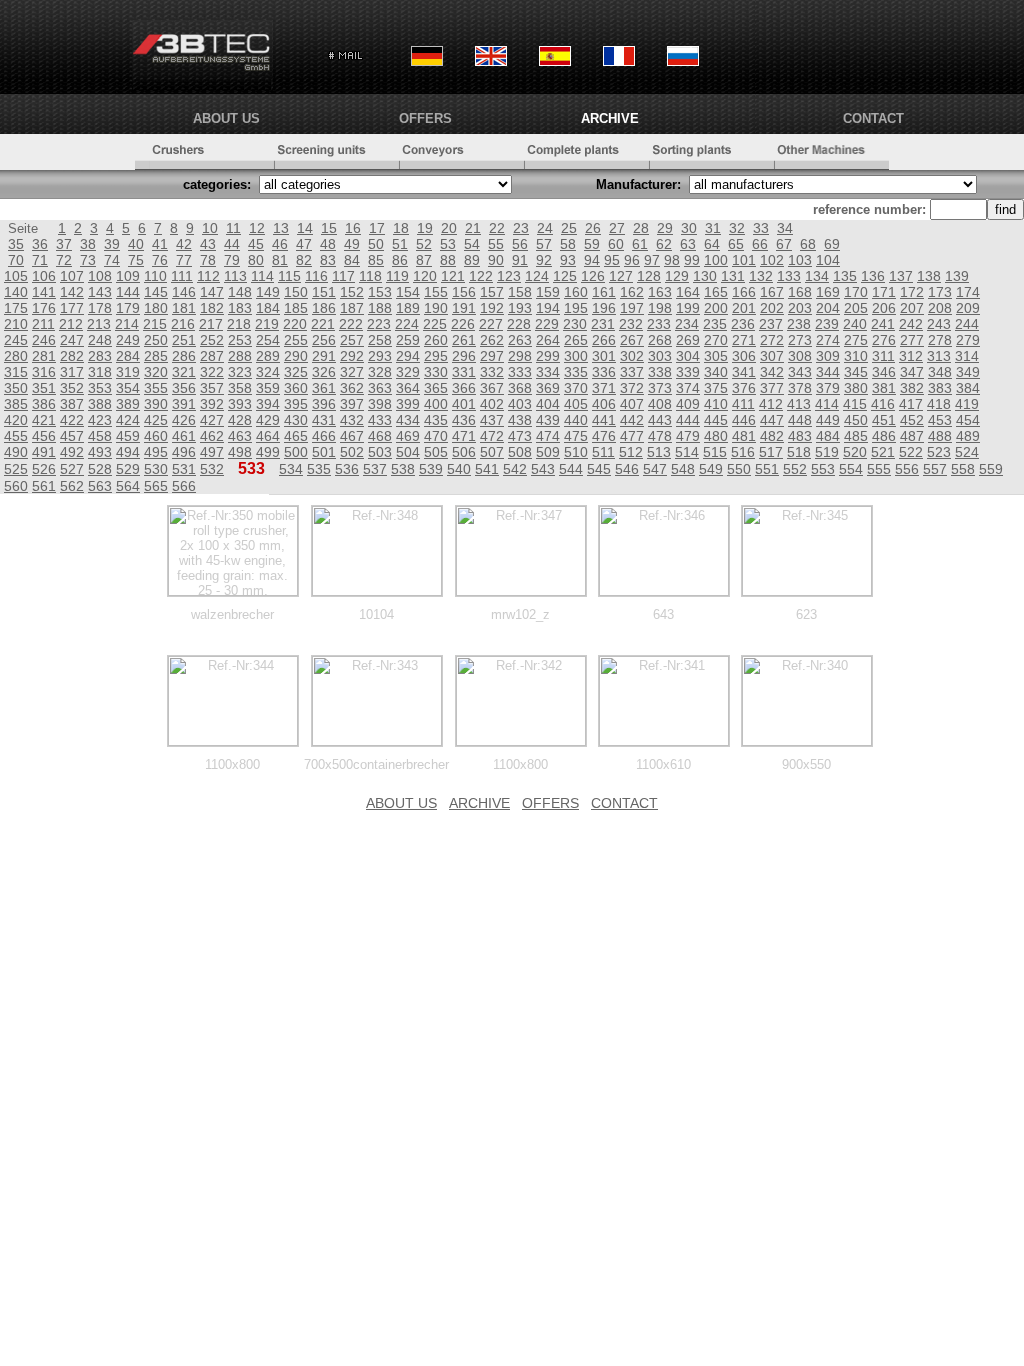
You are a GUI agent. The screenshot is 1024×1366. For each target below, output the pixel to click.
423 (100, 420)
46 (280, 244)
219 (267, 324)
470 (436, 436)
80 (256, 260)
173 (940, 292)
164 (688, 292)
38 (88, 244)
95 (612, 260)
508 (520, 452)
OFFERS (425, 118)
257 (352, 340)
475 (576, 436)
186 (324, 308)
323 (240, 372)
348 (940, 372)
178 (100, 308)
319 (128, 372)
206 (884, 308)
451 (884, 420)
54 (472, 244)
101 (744, 260)
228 (519, 324)
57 (544, 244)
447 (772, 420)
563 (100, 486)
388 (100, 404)
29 (665, 228)
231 (603, 324)
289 (268, 356)
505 (436, 452)
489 (968, 436)
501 (324, 452)
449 (828, 420)
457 (72, 436)
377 (772, 388)
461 (184, 436)
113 (235, 276)
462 (212, 436)
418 (939, 404)
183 (240, 308)
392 (212, 404)
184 (268, 308)
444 (688, 420)
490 (16, 452)
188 (380, 308)
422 (72, 420)
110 (155, 276)
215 (155, 324)
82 (304, 260)
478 (660, 436)
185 (296, 308)
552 (795, 469)
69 (832, 244)
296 (464, 356)
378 (800, 388)
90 (496, 260)
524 (967, 452)
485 (856, 436)
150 (296, 292)
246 (44, 340)
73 (88, 260)
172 (912, 292)
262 (492, 340)
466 (324, 436)
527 (72, 469)
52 (424, 244)
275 (856, 340)
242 (911, 324)
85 (376, 260)
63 (688, 244)
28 (641, 228)
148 (240, 292)
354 (128, 388)
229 (547, 324)
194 (548, 308)
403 (520, 404)
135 (845, 276)
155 (436, 292)
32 (737, 228)
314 (967, 356)
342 (772, 372)
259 (408, 340)
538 (403, 469)
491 (44, 452)
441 (604, 420)
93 (568, 260)
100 (716, 260)
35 (16, 244)
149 (268, 292)
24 (545, 228)
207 (912, 308)
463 (240, 436)
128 (649, 276)
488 (940, 436)
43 (208, 244)
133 (789, 276)
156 (464, 292)
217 (211, 324)
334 (548, 372)
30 (689, 228)
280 (16, 356)
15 (329, 228)
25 (569, 228)
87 (424, 260)
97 (652, 260)
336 (604, 372)
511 (603, 452)
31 (713, 228)
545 (599, 469)
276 (884, 340)
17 (377, 228)
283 (100, 356)
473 (520, 436)
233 (659, 324)
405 (576, 404)
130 (705, 276)
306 (744, 356)
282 (72, 356)
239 (827, 324)
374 (688, 388)
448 (800, 420)
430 (296, 420)
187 (352, 308)
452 (912, 420)
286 (184, 356)
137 (901, 276)
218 (239, 324)
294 (408, 356)
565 (156, 486)
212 (71, 324)
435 (436, 420)
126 (593, 276)
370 (576, 388)
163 (660, 292)
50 (376, 244)
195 (576, 308)
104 (828, 260)
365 (436, 388)
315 (16, 372)
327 (352, 372)
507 (492, 452)
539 (431, 469)
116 (316, 276)
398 (380, 404)
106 (44, 276)
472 (492, 436)
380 (856, 388)
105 (16, 276)
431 (324, 420)
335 (576, 372)
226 (463, 324)
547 (655, 469)
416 (883, 404)
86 (400, 260)
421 (44, 420)
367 (492, 388)
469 (408, 436)
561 (44, 486)
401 (464, 404)
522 (911, 452)
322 (212, 372)
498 (240, 452)
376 (744, 388)
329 (408, 372)
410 (716, 404)
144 (128, 292)
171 (884, 292)
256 (324, 340)
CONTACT (873, 118)
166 (744, 292)
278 (940, 340)
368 (520, 388)
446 (744, 420)
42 (184, 244)
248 (100, 340)
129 (677, 276)
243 (939, 324)
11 (233, 228)
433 (380, 420)
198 (660, 308)
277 (912, 340)
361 (324, 388)
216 (183, 324)
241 (883, 324)
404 (548, 404)
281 (44, 356)
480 (716, 436)
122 (481, 276)
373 (660, 388)
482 (772, 436)
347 (912, 372)
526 (44, 469)
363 (380, 388)
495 (156, 452)
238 (799, 324)
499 (268, 452)
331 (464, 372)
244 (967, 324)
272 (772, 340)
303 (660, 356)
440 (576, 420)
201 (744, 308)
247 (72, 340)
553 (823, 469)
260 (436, 340)
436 (464, 420)
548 (683, 469)
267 (632, 340)
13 (281, 228)
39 (112, 244)
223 (379, 324)
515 (715, 452)
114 (262, 276)
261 (464, 340)
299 (548, 356)
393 (240, 404)
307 (772, 356)
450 (856, 420)
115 (289, 276)
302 (632, 356)
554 (851, 469)
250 (156, 340)
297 (492, 356)
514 (687, 452)
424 (128, 420)
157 (492, 292)
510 (576, 452)
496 (184, 452)
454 (968, 420)
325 (296, 372)
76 (160, 260)
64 (712, 244)
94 (592, 260)
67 (784, 244)
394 (268, 404)
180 (156, 308)
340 (716, 372)
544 (571, 469)
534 (291, 469)
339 (688, 372)
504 (408, 452)
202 (772, 308)
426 (184, 420)
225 (435, 324)
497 (212, 452)
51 (400, 244)
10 (210, 228)
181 (184, 308)
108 (100, 276)
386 (44, 404)
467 (352, 436)
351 (44, 388)
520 (855, 452)
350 (16, 388)
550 (739, 469)
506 (464, 452)
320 (156, 372)
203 (800, 308)
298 (520, 356)
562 (72, 486)
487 (912, 436)
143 (100, 292)
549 (711, 469)
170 (856, 292)
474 (548, 436)
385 (16, 404)
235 (715, 324)
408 (660, 404)
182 (212, 308)
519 (827, 452)
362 (352, 388)
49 (352, 244)
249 (128, 340)
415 (855, 404)
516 (743, 452)
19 (425, 228)
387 (72, 404)
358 (240, 388)
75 (136, 260)
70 (16, 260)
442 (632, 420)
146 (184, 292)
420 (16, 420)
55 (496, 244)
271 (744, 340)
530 (156, 469)
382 (912, 388)
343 (800, 372)
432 (352, 420)
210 (16, 324)
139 (957, 276)
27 (617, 228)
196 (604, 308)
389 (128, 404)
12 (257, 228)
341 (744, 372)
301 (604, 356)
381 (884, 388)
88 (448, 260)
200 (716, 308)
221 (323, 324)
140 (16, 292)
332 (492, 372)
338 (660, 372)
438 (520, 420)
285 (156, 356)
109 (128, 276)
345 (856, 372)
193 (520, 308)
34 (785, 228)
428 (240, 420)
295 (436, 356)
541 (487, 469)
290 (296, 356)
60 (616, 244)
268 (660, 340)
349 (968, 372)
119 (397, 276)
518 (799, 452)
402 (492, 404)
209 (968, 308)
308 (800, 356)
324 (268, 372)
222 (351, 324)
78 (208, 260)
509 (548, 452)
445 (716, 420)
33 (761, 228)
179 (128, 308)
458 (100, 436)
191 (464, 308)
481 (744, 436)
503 (380, 452)
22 (497, 228)
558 (963, 469)
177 (72, 308)
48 (328, 244)
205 (856, 308)
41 (160, 244)
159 (548, 292)
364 (408, 388)
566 (184, 486)
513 (659, 452)
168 (800, 292)
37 (64, 244)
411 (743, 404)
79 (232, 260)
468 (380, 436)
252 (212, 340)
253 (240, 340)
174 (968, 292)
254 (268, 340)
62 (664, 244)
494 (128, 452)
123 (509, 276)
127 (621, 276)
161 (604, 292)
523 (939, 452)
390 (156, 404)
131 (733, 276)
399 (408, 404)
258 (380, 340)
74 (112, 260)
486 (884, 436)
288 (240, 356)
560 (16, 486)
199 (688, 308)
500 (296, 452)
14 (305, 228)
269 (688, 340)
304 (688, 356)
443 (660, 420)
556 (907, 469)
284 (128, 356)
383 (940, 388)
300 (576, 356)
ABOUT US (226, 118)
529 (128, 469)
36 (40, 244)
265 (576, 340)
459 (128, 436)
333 (520, 372)
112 (208, 276)
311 (883, 356)
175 (16, 308)
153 (380, 292)
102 (772, 260)
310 (856, 356)
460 (156, 436)
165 (716, 292)
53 (448, 244)
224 (407, 324)
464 (268, 436)
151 (324, 292)
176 (44, 308)
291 (324, 356)
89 (472, 260)
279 (968, 340)
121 (453, 276)
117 (343, 276)
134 (817, 276)
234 (687, 324)
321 (184, 372)
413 (799, 404)
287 (212, 356)
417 (911, 404)
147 (212, 292)
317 (72, 372)
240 (855, 324)
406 (604, 404)
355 (156, 388)
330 (436, 372)
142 (72, 292)
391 (184, 404)
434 (408, 420)
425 (156, 420)
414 (827, 404)
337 (632, 372)
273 (800, 340)
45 (256, 244)
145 (156, 292)
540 (459, 469)
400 (436, 404)
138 (929, 276)
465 (296, 436)
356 (184, 388)
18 (401, 228)
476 (604, 436)
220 (295, 324)
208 (940, 308)
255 (296, 340)
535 (319, 469)
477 (632, 436)
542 (515, 469)
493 (100, 452)
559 (991, 469)
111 (182, 276)
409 (688, 404)
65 (736, 244)
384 (968, 388)
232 (631, 324)
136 (873, 276)
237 (771, 324)
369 (548, 388)
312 (911, 356)
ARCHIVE (610, 118)
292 (352, 356)
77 (184, 260)
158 (520, 292)
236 (743, 324)
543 (543, 469)
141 (44, 292)
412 (771, 404)
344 (828, 372)
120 (425, 276)
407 (632, 404)
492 (72, 452)
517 (771, 452)
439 (548, 420)
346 (884, 372)
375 (716, 388)
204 (828, 308)
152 (352, 292)
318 (100, 372)
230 (575, 324)
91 (520, 260)
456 (44, 436)
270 (716, 340)
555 (879, 469)
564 (128, 486)
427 (212, 420)
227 (491, 324)
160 (576, 292)
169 (828, 292)
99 (692, 260)
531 (184, 469)
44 (232, 244)
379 (828, 388)
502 (352, 452)
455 (16, 436)
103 (800, 260)
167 (772, 292)
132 (761, 276)
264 (548, 340)
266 (604, 340)
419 (967, 404)
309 (828, 356)
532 (212, 469)
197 (632, 308)
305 (716, 356)
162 (632, 292)
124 (537, 276)
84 (352, 260)
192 (492, 308)
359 (268, 388)
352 (72, 388)
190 (436, 308)
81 (280, 260)
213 (99, 324)
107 (72, 276)
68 (808, 244)
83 (328, 260)
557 (935, 469)
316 (44, 372)
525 (16, 469)
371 (604, 388)
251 (184, 340)
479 (688, 436)
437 (492, 420)
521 (883, 452)
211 (43, 324)
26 (593, 228)
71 (40, 260)
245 (16, 340)
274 (828, 340)
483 (800, 436)
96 (632, 260)
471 (464, 436)
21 (473, 228)
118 (370, 276)
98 (672, 260)
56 (520, 244)
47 (304, 244)
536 (347, 469)
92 (544, 260)
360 (296, 388)
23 (521, 228)
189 (408, 308)
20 (449, 228)
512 (631, 452)
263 (520, 340)
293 (380, 356)
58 (568, 244)
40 (136, 244)
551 (767, 469)
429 (268, 420)
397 (352, 404)
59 (592, 244)
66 (760, 244)
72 (64, 260)
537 (375, 469)
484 (828, 436)
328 (380, 372)
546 (627, 469)
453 (940, 420)
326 (324, 372)
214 (127, 324)
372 (632, 388)
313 (939, 356)
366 (464, 388)
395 (296, 404)
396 (324, 404)
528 (100, 469)
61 (640, 244)
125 (565, 276)
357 (212, 388)
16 (353, 228)
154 (408, 292)
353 (100, 388)
